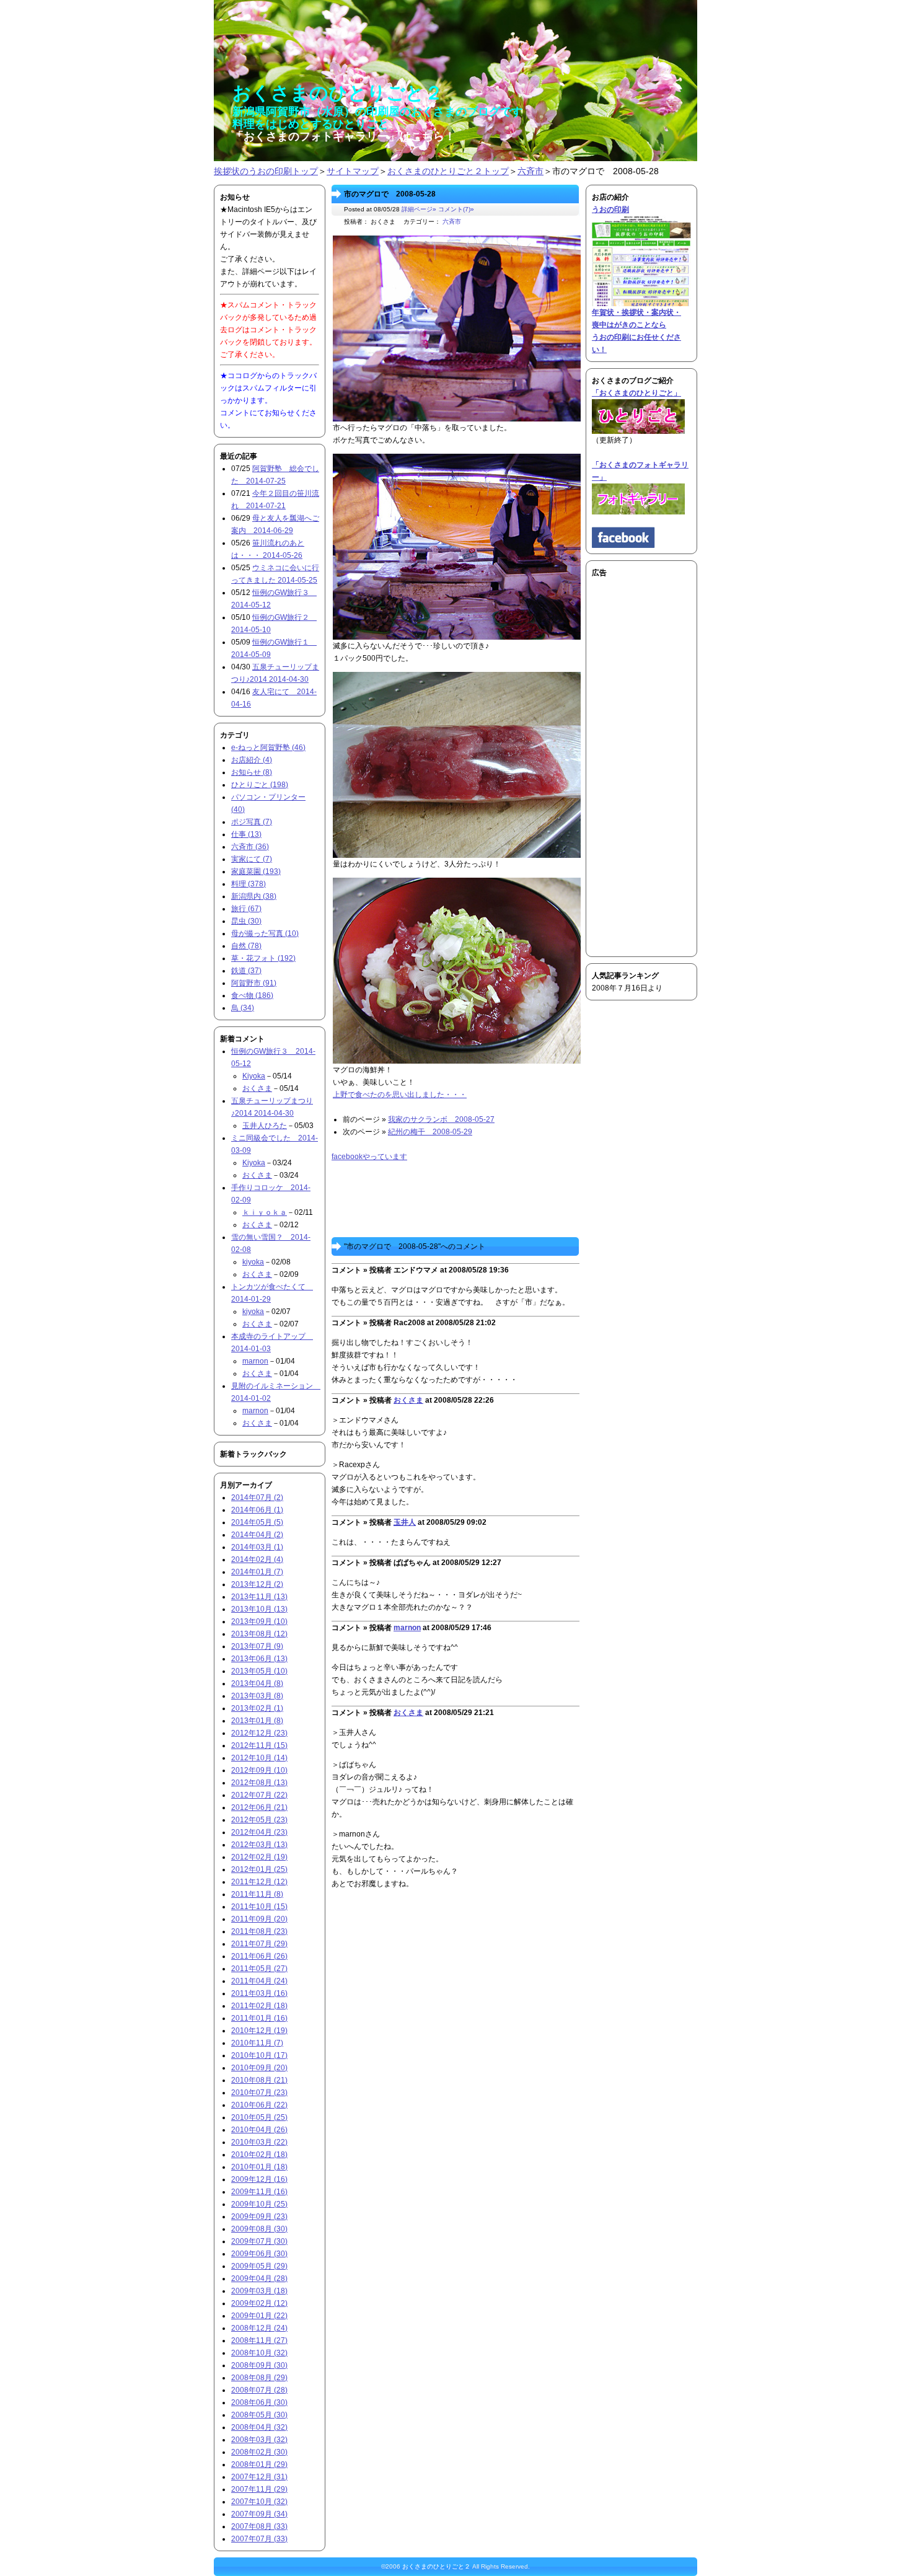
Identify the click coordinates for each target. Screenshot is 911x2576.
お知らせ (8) (252, 772)
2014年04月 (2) (257, 1535)
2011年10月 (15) (259, 1907)
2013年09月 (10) (259, 1621)
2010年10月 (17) (259, 2055)
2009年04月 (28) (259, 2278)
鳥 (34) (243, 1008)
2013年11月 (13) (259, 1597)
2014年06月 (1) (257, 1510)
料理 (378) (249, 884)
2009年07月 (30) (259, 2241)
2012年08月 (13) (259, 1783)
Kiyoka (254, 1076)
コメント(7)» (456, 209)
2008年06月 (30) (259, 2402)
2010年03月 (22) (259, 2142)
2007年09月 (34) (259, 2514)
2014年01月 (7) (257, 1572)
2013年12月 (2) (257, 1584)
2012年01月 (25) (259, 1869)
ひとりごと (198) (260, 785)
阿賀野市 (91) (254, 983)
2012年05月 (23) (259, 1820)
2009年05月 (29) (259, 2266)
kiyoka (253, 1262)
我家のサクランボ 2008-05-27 (441, 1119)
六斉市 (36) (250, 847)
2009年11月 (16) (259, 2192)
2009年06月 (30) (259, 2254)
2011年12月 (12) (259, 1882)
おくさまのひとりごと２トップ (448, 171)
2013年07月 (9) (257, 1646)
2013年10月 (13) (259, 1609)
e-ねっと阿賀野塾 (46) (268, 748)
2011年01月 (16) (259, 2018)
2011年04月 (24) (259, 1981)
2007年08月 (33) (259, 2526)
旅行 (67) (246, 909)
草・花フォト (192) (263, 958)
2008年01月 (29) (259, 2464)
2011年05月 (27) (259, 1969)
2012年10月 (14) (259, 1758)
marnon (407, 1628)
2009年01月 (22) (259, 2316)
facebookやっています (369, 1157)
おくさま (408, 1400)
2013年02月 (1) (257, 1708)
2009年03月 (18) (259, 2291)
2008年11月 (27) (259, 2340)
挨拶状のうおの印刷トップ (266, 171)
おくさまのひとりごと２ (436, 2566)
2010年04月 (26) (259, 2130)
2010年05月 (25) (259, 2117)
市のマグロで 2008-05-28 (390, 194)
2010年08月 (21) (259, 2080)
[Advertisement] (629, 765)
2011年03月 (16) (259, 1993)
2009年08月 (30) (259, 2229)
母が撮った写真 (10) (265, 933)
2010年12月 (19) (259, 2031)
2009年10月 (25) (259, 2204)
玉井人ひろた (265, 1126)
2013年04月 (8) (257, 1683)
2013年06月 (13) (259, 1659)
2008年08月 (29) (259, 2378)
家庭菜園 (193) (256, 871)
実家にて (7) (252, 859)
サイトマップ (353, 171)
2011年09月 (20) (259, 1919)
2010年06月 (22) (259, 2105)
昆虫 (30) (246, 921)
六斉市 (530, 171)
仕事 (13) (246, 834)
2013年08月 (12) (259, 1634)
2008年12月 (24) (259, 2328)
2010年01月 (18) (259, 2167)
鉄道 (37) (246, 971)
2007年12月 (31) (259, 2477)
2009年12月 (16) (259, 2179)
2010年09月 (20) (259, 2068)
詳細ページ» (419, 209)
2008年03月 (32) (259, 2440)
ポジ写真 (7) (252, 822)
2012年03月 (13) (259, 1845)
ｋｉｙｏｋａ (265, 1212)
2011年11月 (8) (257, 1894)
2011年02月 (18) (259, 2006)
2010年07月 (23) (259, 2093)
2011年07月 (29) (259, 1944)
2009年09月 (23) (259, 2217)
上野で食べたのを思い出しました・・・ (400, 1095)
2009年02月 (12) (259, 2303)
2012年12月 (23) (259, 1733)
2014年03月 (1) (257, 1547)
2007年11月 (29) (259, 2489)
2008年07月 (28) (259, 2390)
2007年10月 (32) (259, 2502)
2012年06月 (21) (259, 1807)
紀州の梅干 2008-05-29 (430, 1132)
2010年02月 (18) (259, 2155)
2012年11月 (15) (259, 1745)
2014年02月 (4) (257, 1559)
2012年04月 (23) (259, 1832)
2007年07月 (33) (259, 2539)
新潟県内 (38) (254, 896)
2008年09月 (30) (259, 2365)
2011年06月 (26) (259, 1956)
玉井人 (405, 1522)
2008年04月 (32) (259, 2427)
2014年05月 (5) (257, 1522)
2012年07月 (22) (259, 1795)
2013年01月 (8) (257, 1721)
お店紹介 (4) (252, 760)
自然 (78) (246, 946)
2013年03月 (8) (257, 1696)
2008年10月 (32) (259, 2353)
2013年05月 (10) (259, 1671)
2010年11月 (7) (257, 2043)
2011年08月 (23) (259, 1931)
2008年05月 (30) (259, 2415)
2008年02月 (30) (259, 2452)
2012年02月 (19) (259, 1857)
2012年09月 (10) (259, 1770)
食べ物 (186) (252, 995)
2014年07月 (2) (257, 1498)
